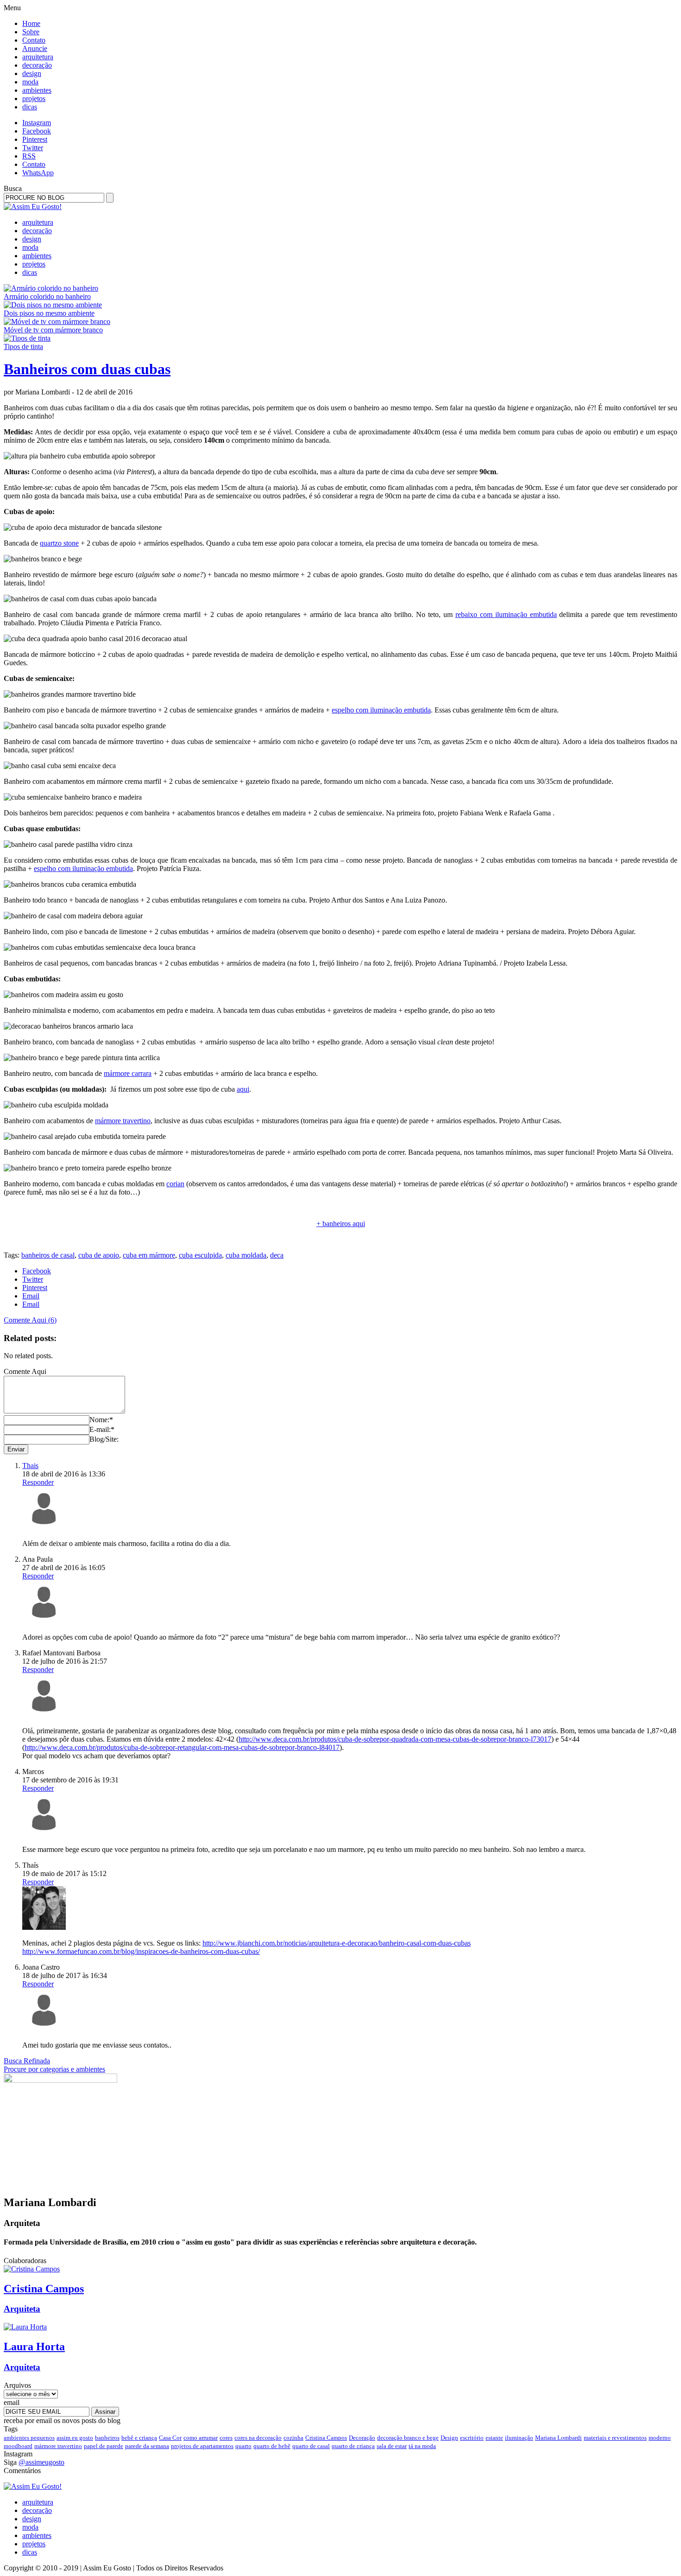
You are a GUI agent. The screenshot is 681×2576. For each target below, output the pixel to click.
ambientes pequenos (29, 2438)
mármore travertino (123, 1121)
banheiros (107, 2438)
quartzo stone (59, 543)
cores (226, 2438)
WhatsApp (38, 173)
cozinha (293, 2438)
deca (277, 1255)
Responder (38, 1482)
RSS (29, 156)
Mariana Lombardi (558, 2438)
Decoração (362, 2438)
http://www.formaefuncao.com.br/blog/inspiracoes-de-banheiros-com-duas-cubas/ (141, 1951)
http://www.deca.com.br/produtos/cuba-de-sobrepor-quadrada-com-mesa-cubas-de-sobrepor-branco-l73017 (395, 1739)
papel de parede (104, 2446)
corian (175, 1184)
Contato (34, 40)
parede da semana (147, 2446)
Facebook (37, 131)
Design (449, 2438)
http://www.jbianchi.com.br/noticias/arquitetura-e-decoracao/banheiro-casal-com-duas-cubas (337, 1943)
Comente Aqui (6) (30, 1320)
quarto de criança (353, 2446)
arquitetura (38, 57)
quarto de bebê (272, 2446)
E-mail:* (102, 1429)
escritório (472, 2438)
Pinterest (35, 139)
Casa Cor (170, 2438)
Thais (30, 1466)
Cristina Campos (326, 2438)
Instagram (37, 123)
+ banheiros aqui (341, 1224)
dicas (30, 107)
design (32, 73)
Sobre (31, 32)
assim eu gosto (75, 2438)
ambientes (37, 90)
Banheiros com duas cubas (87, 369)
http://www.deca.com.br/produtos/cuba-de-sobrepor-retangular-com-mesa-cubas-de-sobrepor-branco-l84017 (182, 1747)
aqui (243, 1089)
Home (31, 23)
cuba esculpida (200, 1255)
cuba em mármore (149, 1255)
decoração (37, 65)
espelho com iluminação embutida (381, 710)
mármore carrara (128, 1073)
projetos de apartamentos (202, 2446)
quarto (243, 2446)
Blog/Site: (104, 1439)
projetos (34, 99)
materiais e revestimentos (615, 2438)
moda (30, 82)
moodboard (18, 2446)
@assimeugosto (41, 2462)
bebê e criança (139, 2438)
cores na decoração (258, 2438)
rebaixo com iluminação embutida (506, 614)
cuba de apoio (99, 1255)
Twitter (33, 148)
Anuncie (35, 48)
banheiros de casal (48, 1255)
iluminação (519, 2438)
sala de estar (392, 2446)
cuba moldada (246, 1255)
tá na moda (422, 2446)
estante (494, 2438)
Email (31, 1296)
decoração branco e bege (408, 2438)
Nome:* (101, 1420)
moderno (660, 2438)
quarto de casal (311, 2446)
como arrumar (201, 2438)
